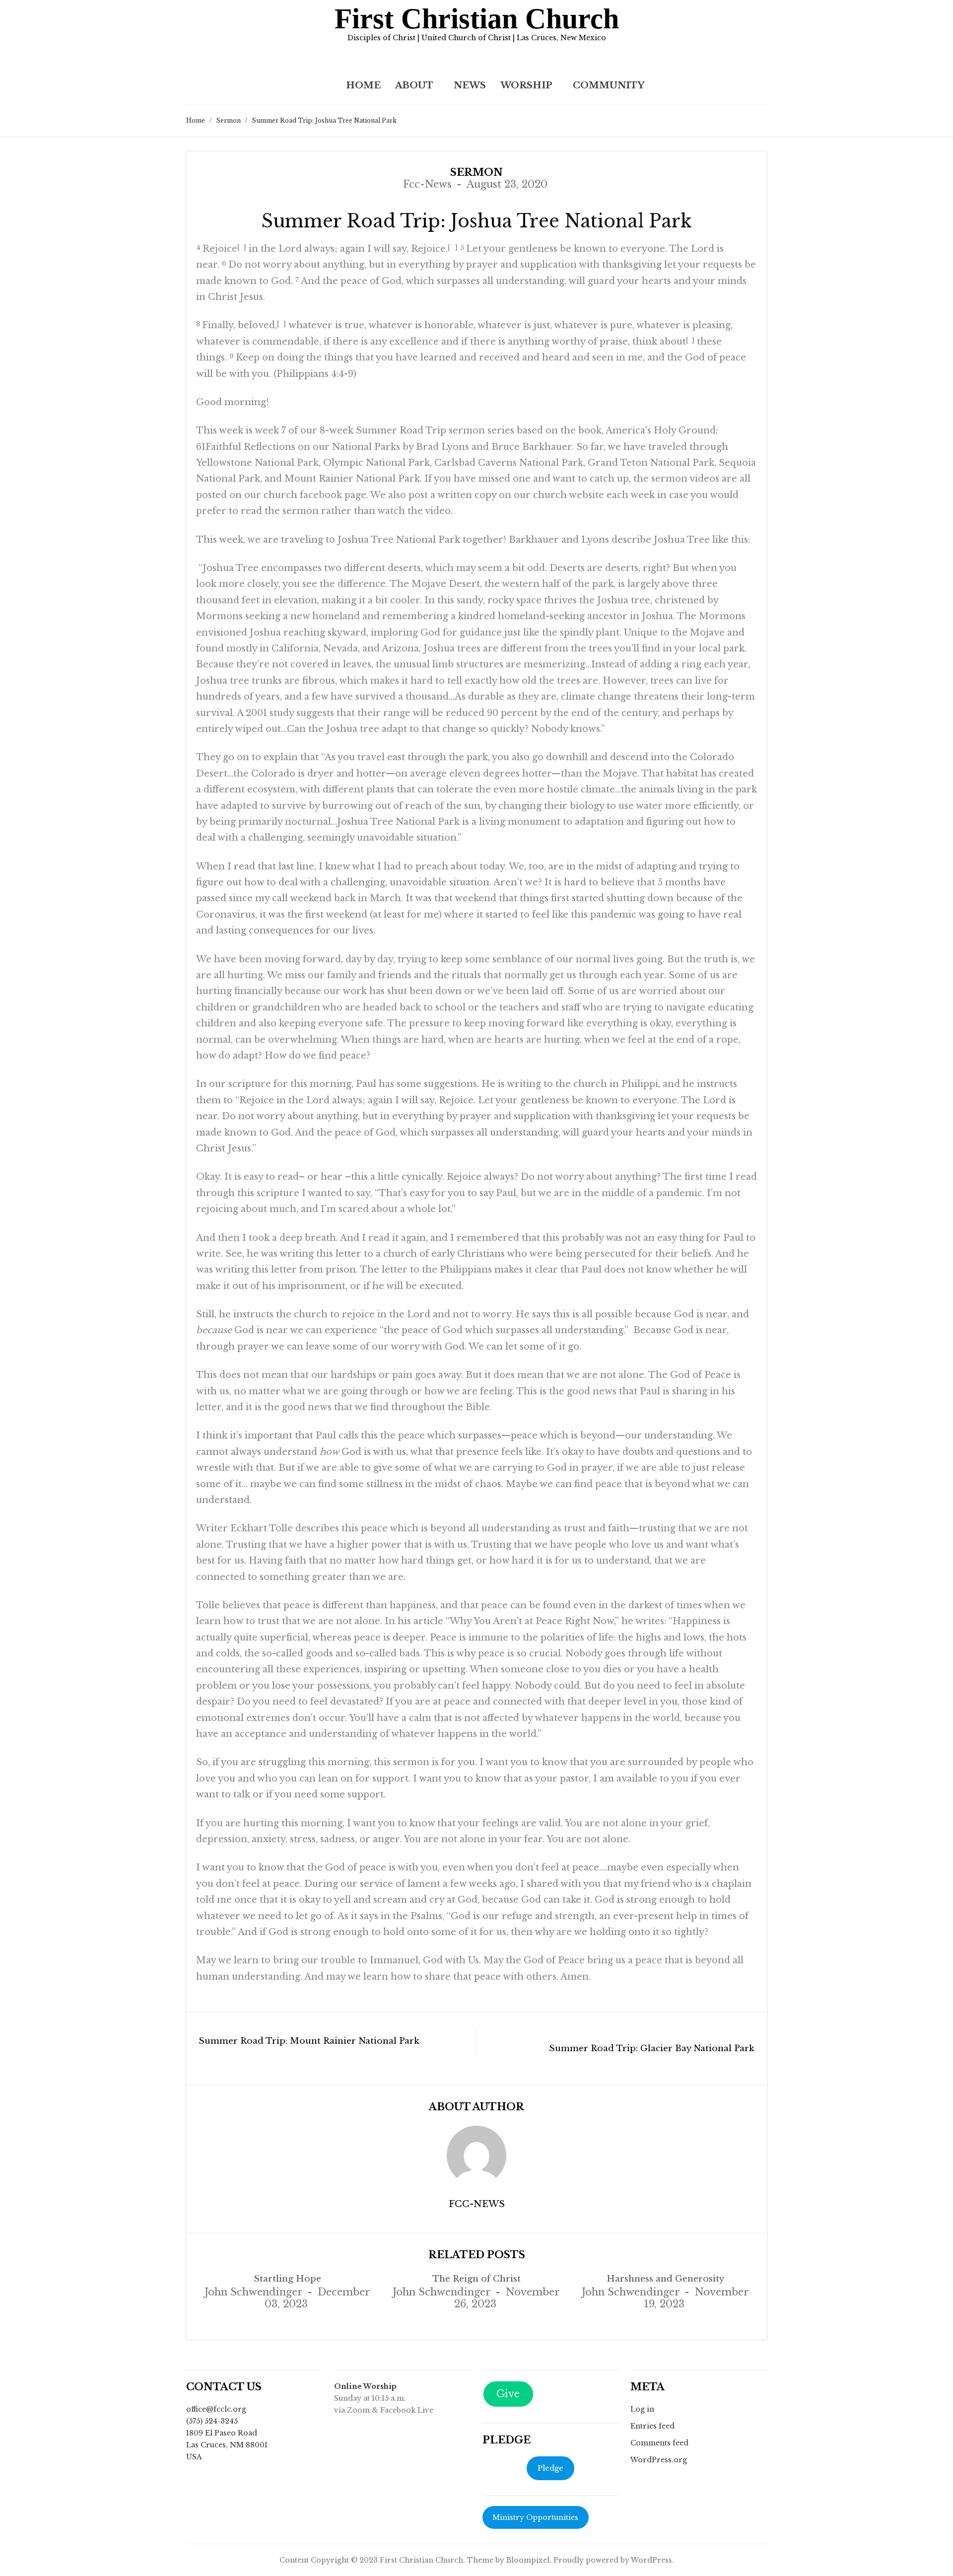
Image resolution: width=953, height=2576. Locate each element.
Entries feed (652, 2426)
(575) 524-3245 (212, 2421)
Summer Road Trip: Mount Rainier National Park (309, 2041)
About (414, 85)
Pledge (550, 2468)
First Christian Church (477, 19)
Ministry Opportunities (535, 2517)
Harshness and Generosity (665, 2279)
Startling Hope (287, 2279)
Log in (642, 2409)
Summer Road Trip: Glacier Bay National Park (652, 2048)
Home (363, 85)
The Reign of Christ (476, 2279)
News (470, 85)
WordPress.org (659, 2460)
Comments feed (659, 2443)
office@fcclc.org (216, 2409)
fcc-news (427, 184)
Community (609, 85)
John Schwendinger (253, 2292)
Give (508, 2394)
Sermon (228, 120)
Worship (526, 85)
